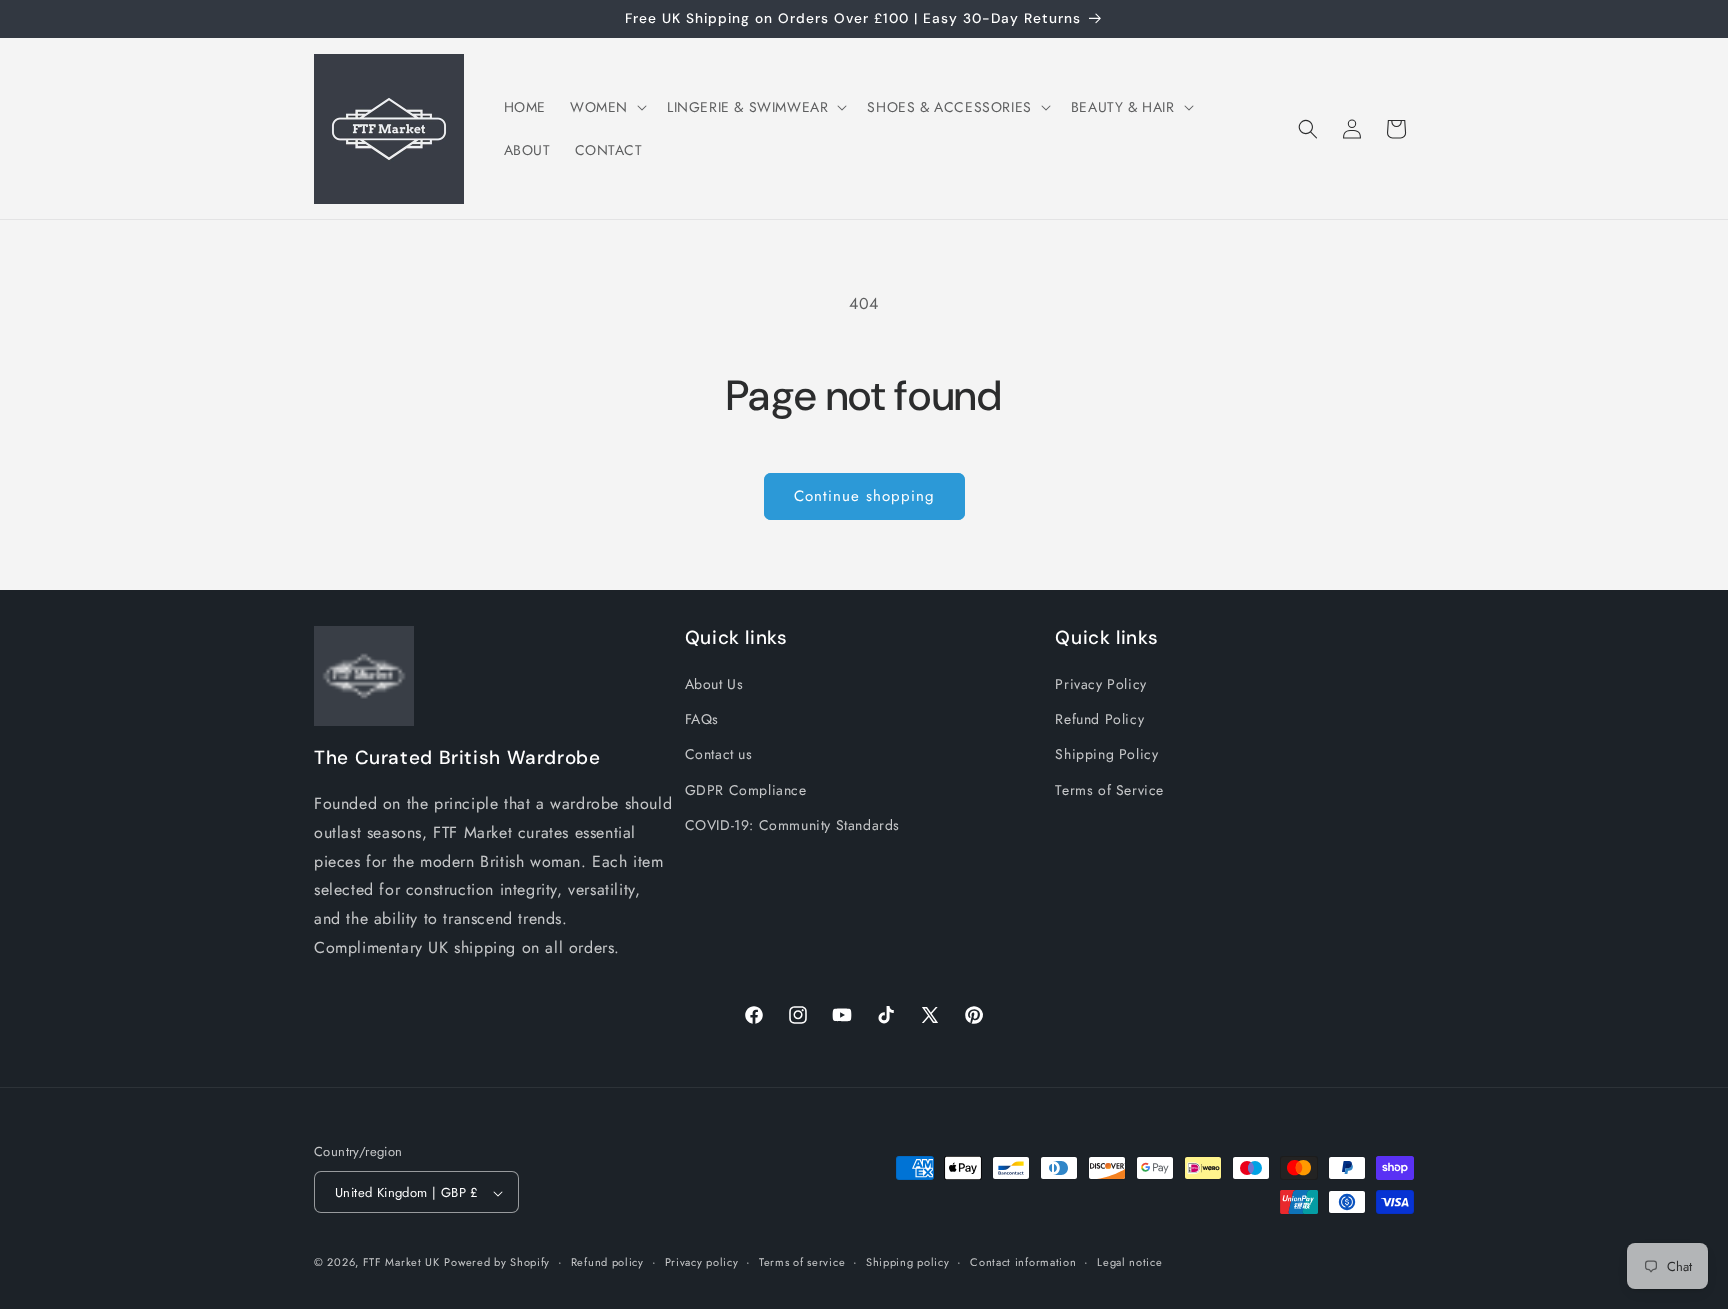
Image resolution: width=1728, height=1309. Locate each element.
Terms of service (802, 1262)
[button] (606, 107)
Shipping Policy (1106, 755)
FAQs (702, 720)
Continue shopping (864, 496)
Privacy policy (702, 1262)
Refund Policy (1099, 720)
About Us (714, 684)
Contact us (719, 755)
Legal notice (1129, 1262)
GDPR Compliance (746, 790)
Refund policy (607, 1262)
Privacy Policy (1100, 684)
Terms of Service (1109, 790)
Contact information (1023, 1262)
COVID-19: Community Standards (792, 825)
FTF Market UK (401, 1263)
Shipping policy (908, 1262)
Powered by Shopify (497, 1263)
